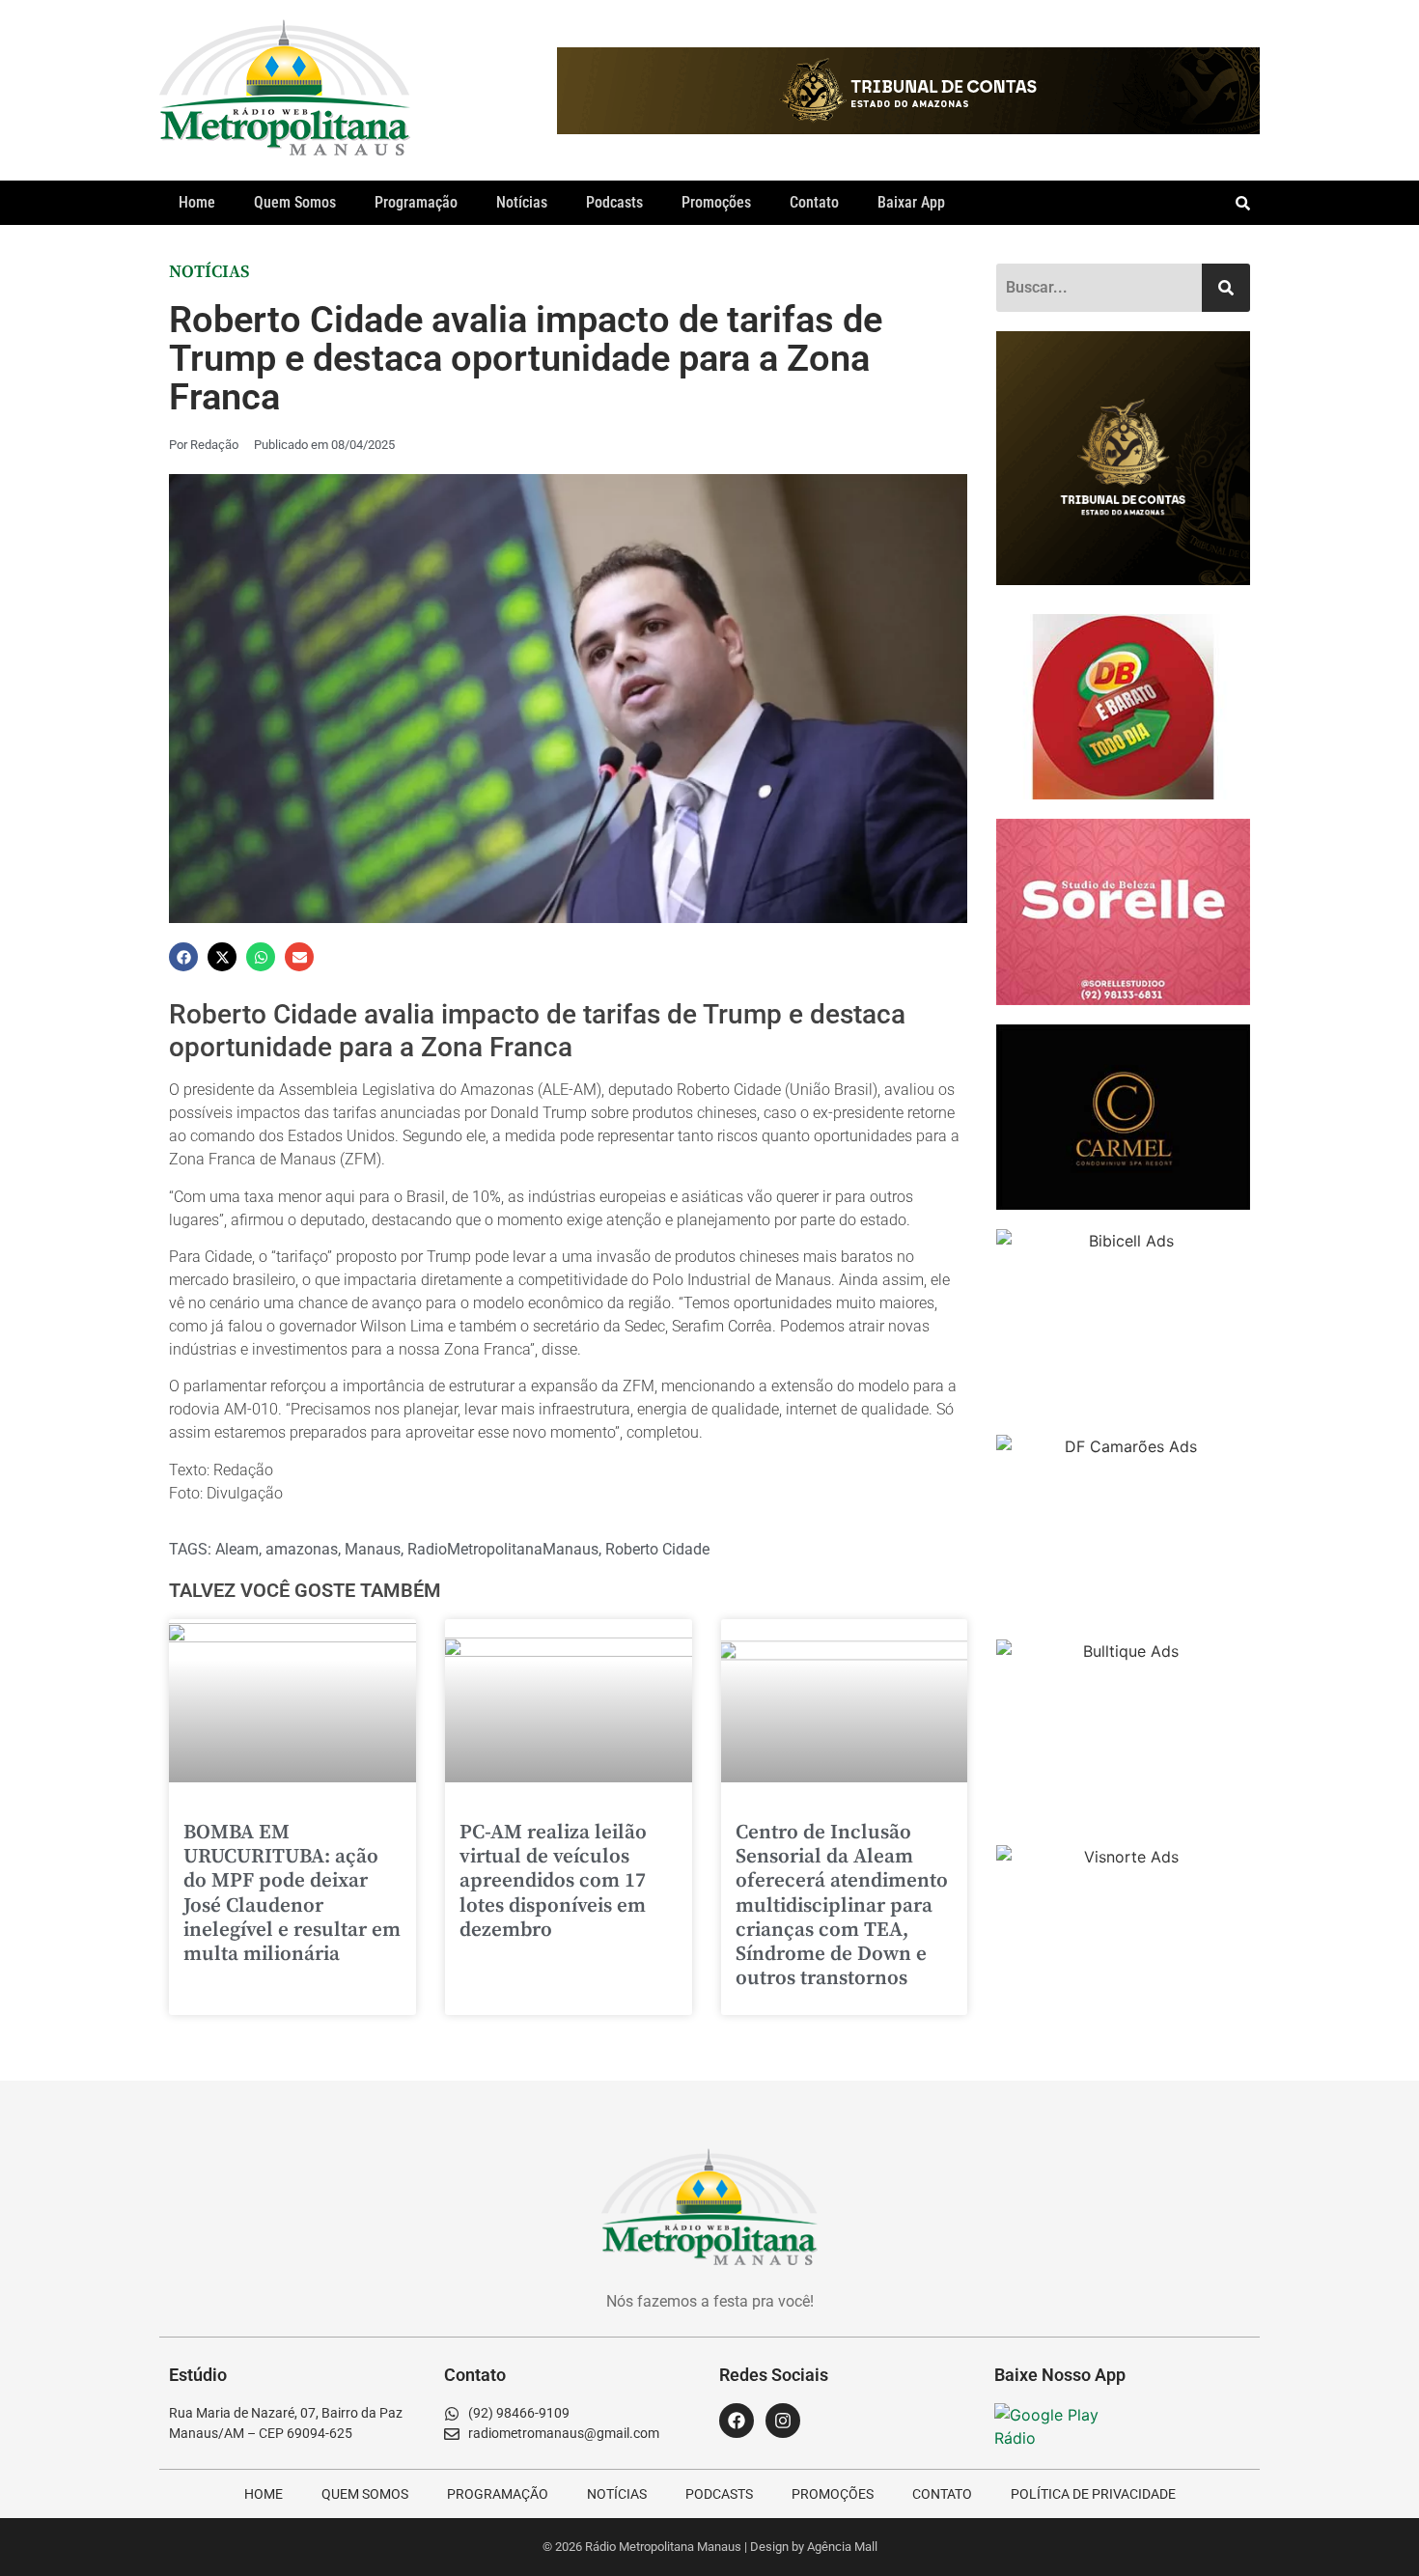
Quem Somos (295, 202)
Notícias (522, 202)
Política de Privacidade (1093, 2494)
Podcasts (614, 202)
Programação (416, 202)
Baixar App (911, 202)
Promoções (716, 202)
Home (197, 202)
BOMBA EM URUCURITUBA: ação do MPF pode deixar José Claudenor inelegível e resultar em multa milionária (292, 1893)
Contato (814, 202)
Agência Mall (842, 2547)
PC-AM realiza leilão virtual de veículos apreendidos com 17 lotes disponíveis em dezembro (553, 1881)
